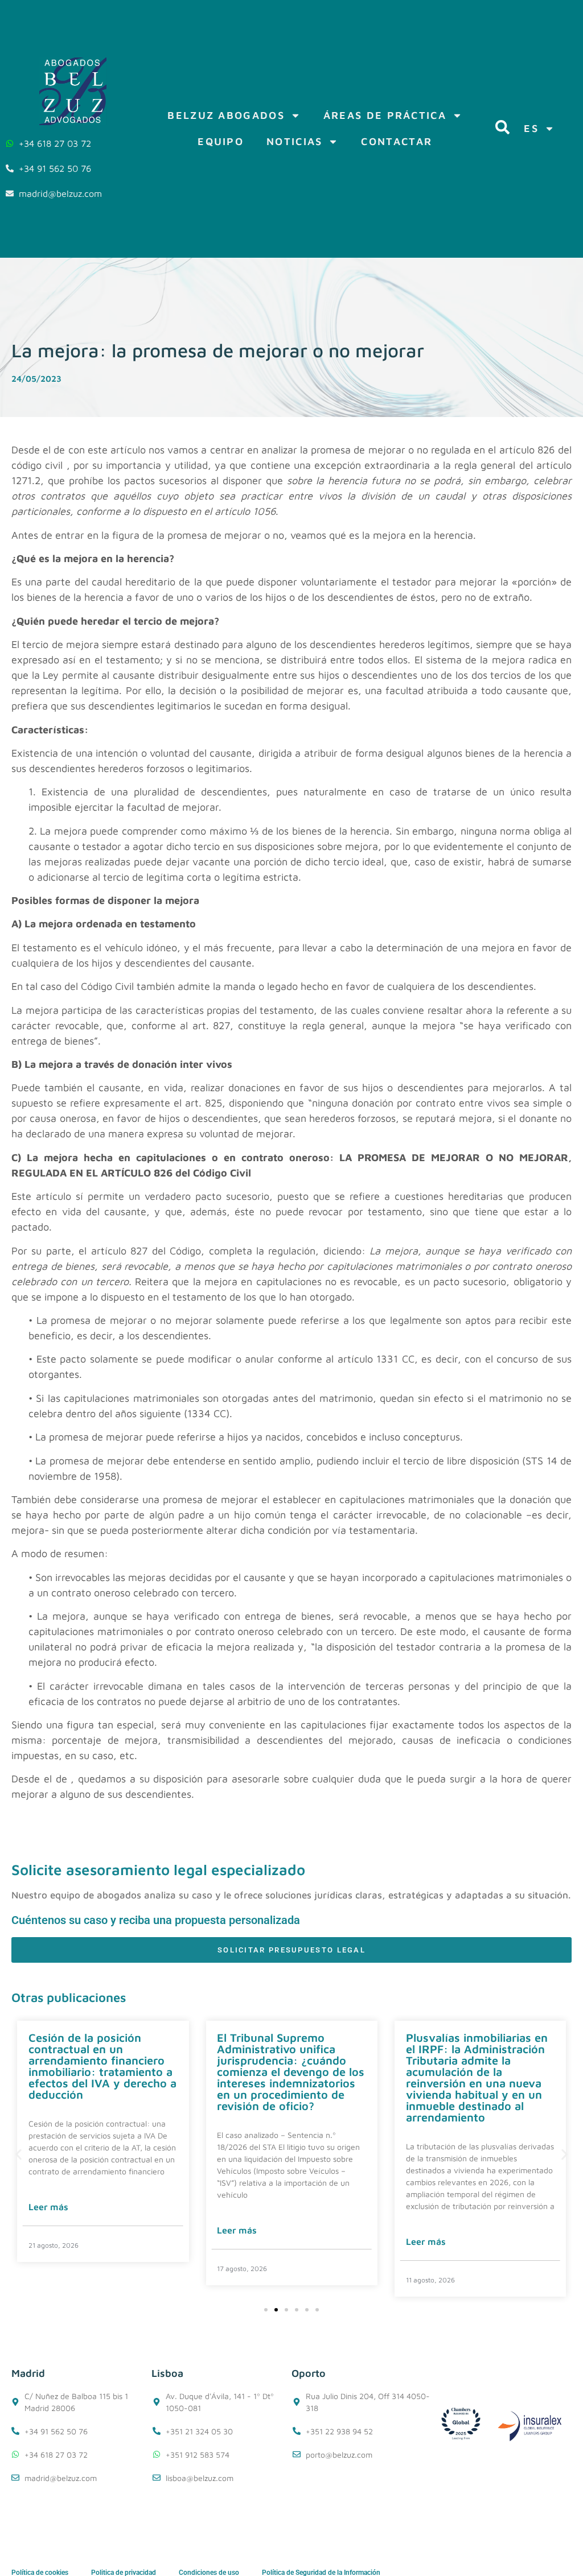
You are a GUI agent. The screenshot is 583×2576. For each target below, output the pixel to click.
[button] (19, 2155)
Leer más (48, 2207)
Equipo (221, 141)
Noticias (294, 141)
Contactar (397, 141)
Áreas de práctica (385, 115)
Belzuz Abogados (226, 115)
